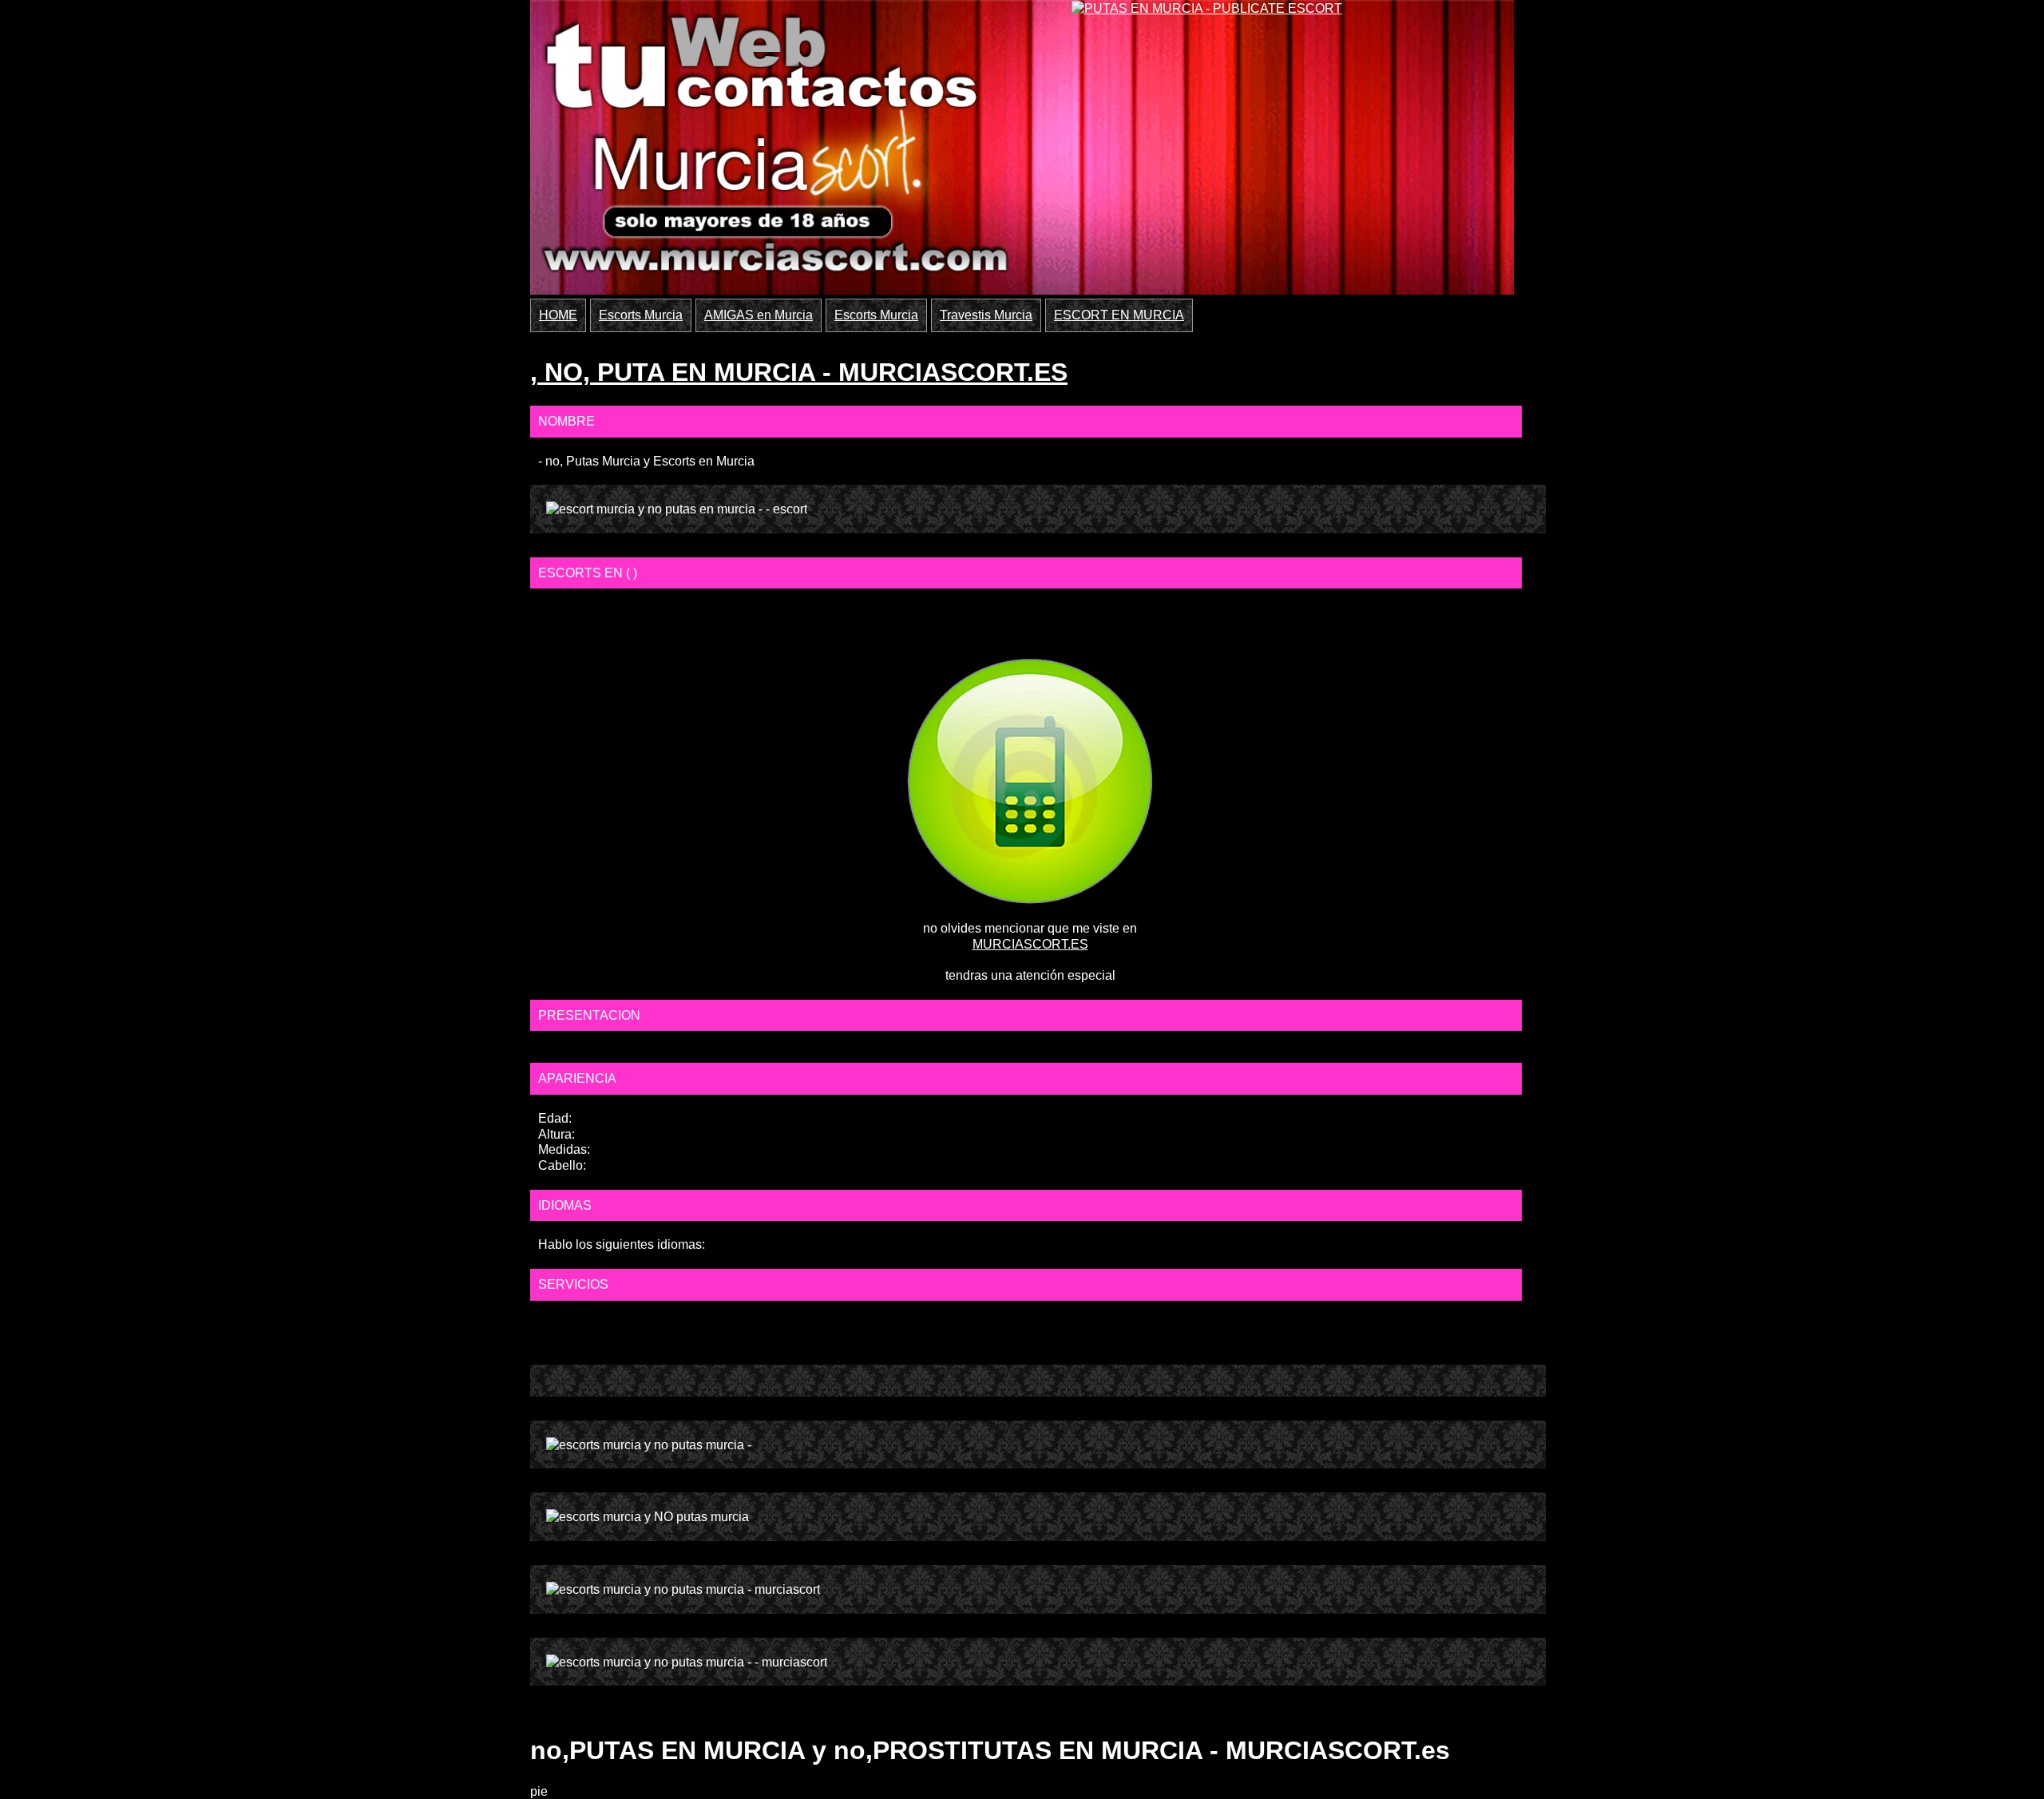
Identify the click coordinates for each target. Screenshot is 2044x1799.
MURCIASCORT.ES (1030, 944)
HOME (558, 315)
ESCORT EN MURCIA (1119, 315)
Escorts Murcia (641, 315)
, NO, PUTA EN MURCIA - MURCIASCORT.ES (799, 372)
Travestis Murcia (986, 315)
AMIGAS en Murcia (759, 315)
